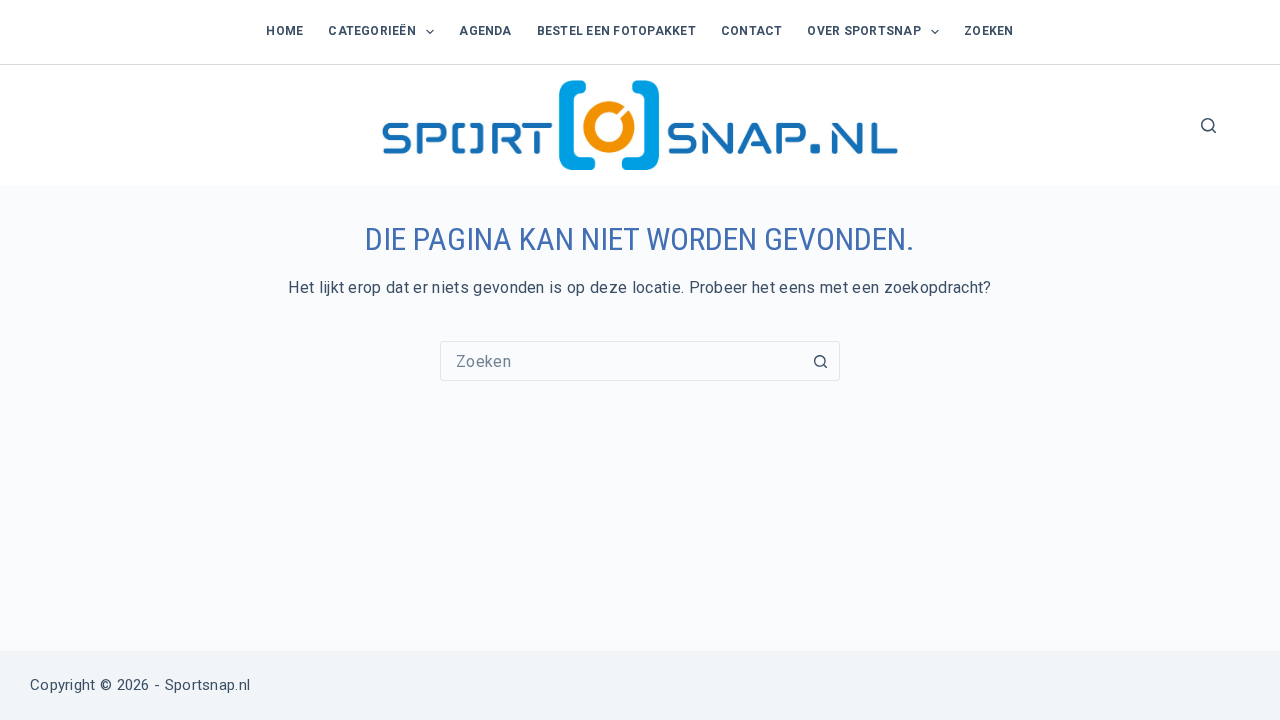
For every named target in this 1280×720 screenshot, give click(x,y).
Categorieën (372, 31)
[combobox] (621, 361)
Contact (752, 31)
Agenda (485, 31)
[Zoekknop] (820, 361)
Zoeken (988, 31)
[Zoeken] (1208, 125)
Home (284, 31)
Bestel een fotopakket (616, 31)
